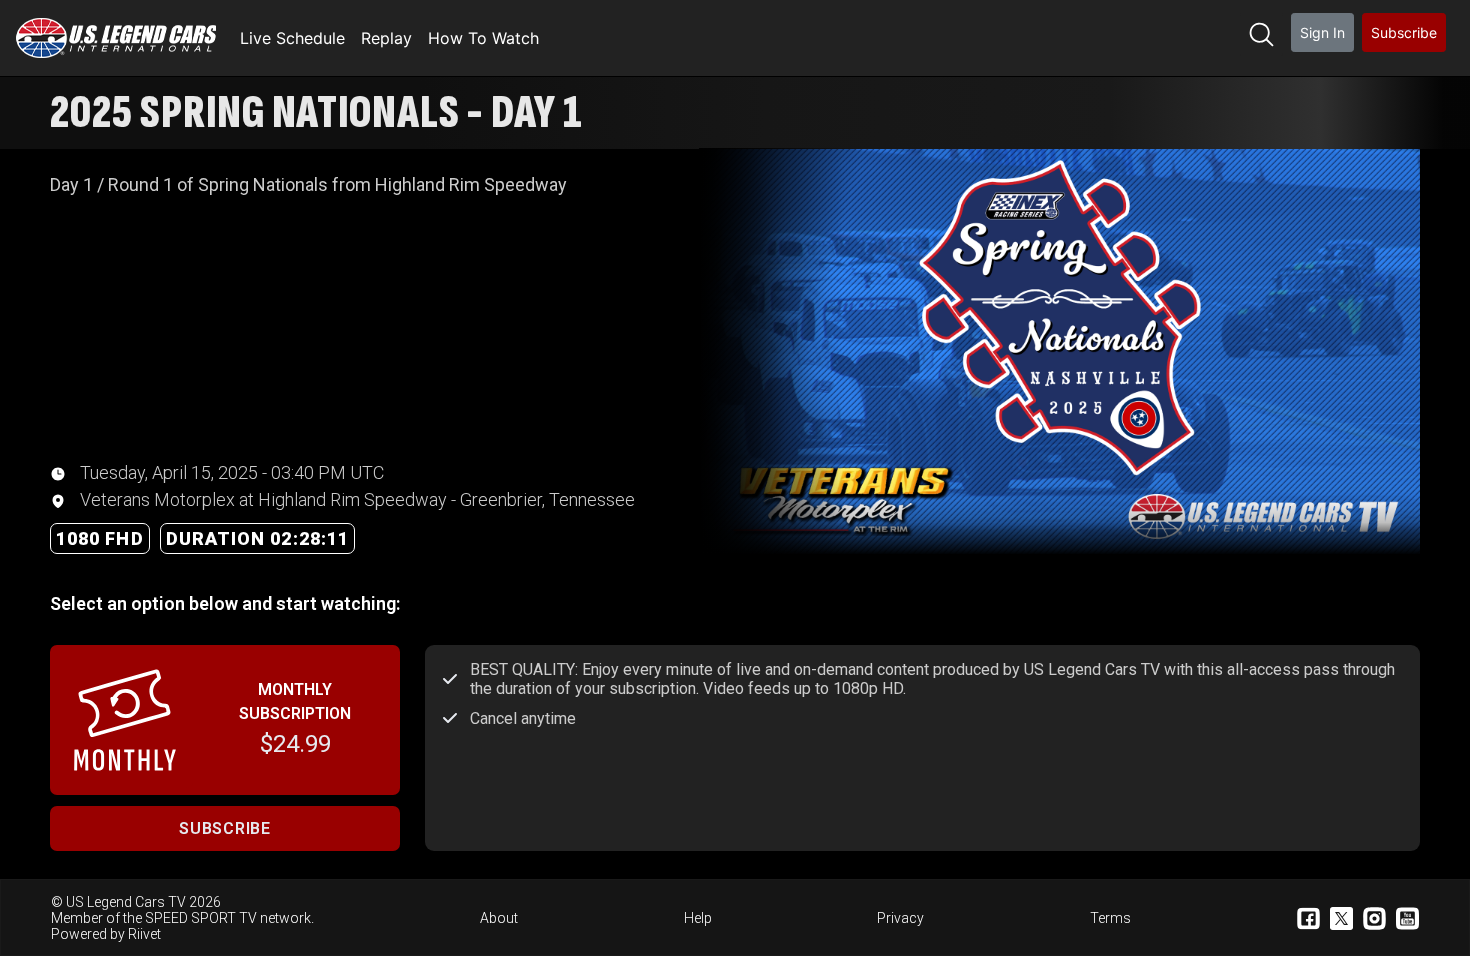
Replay (386, 38)
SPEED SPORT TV (201, 918)
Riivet (144, 934)
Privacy (900, 918)
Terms (1110, 918)
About (499, 918)
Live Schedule (292, 38)
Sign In (1322, 32)
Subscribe (1404, 32)
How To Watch (483, 38)
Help (698, 918)
